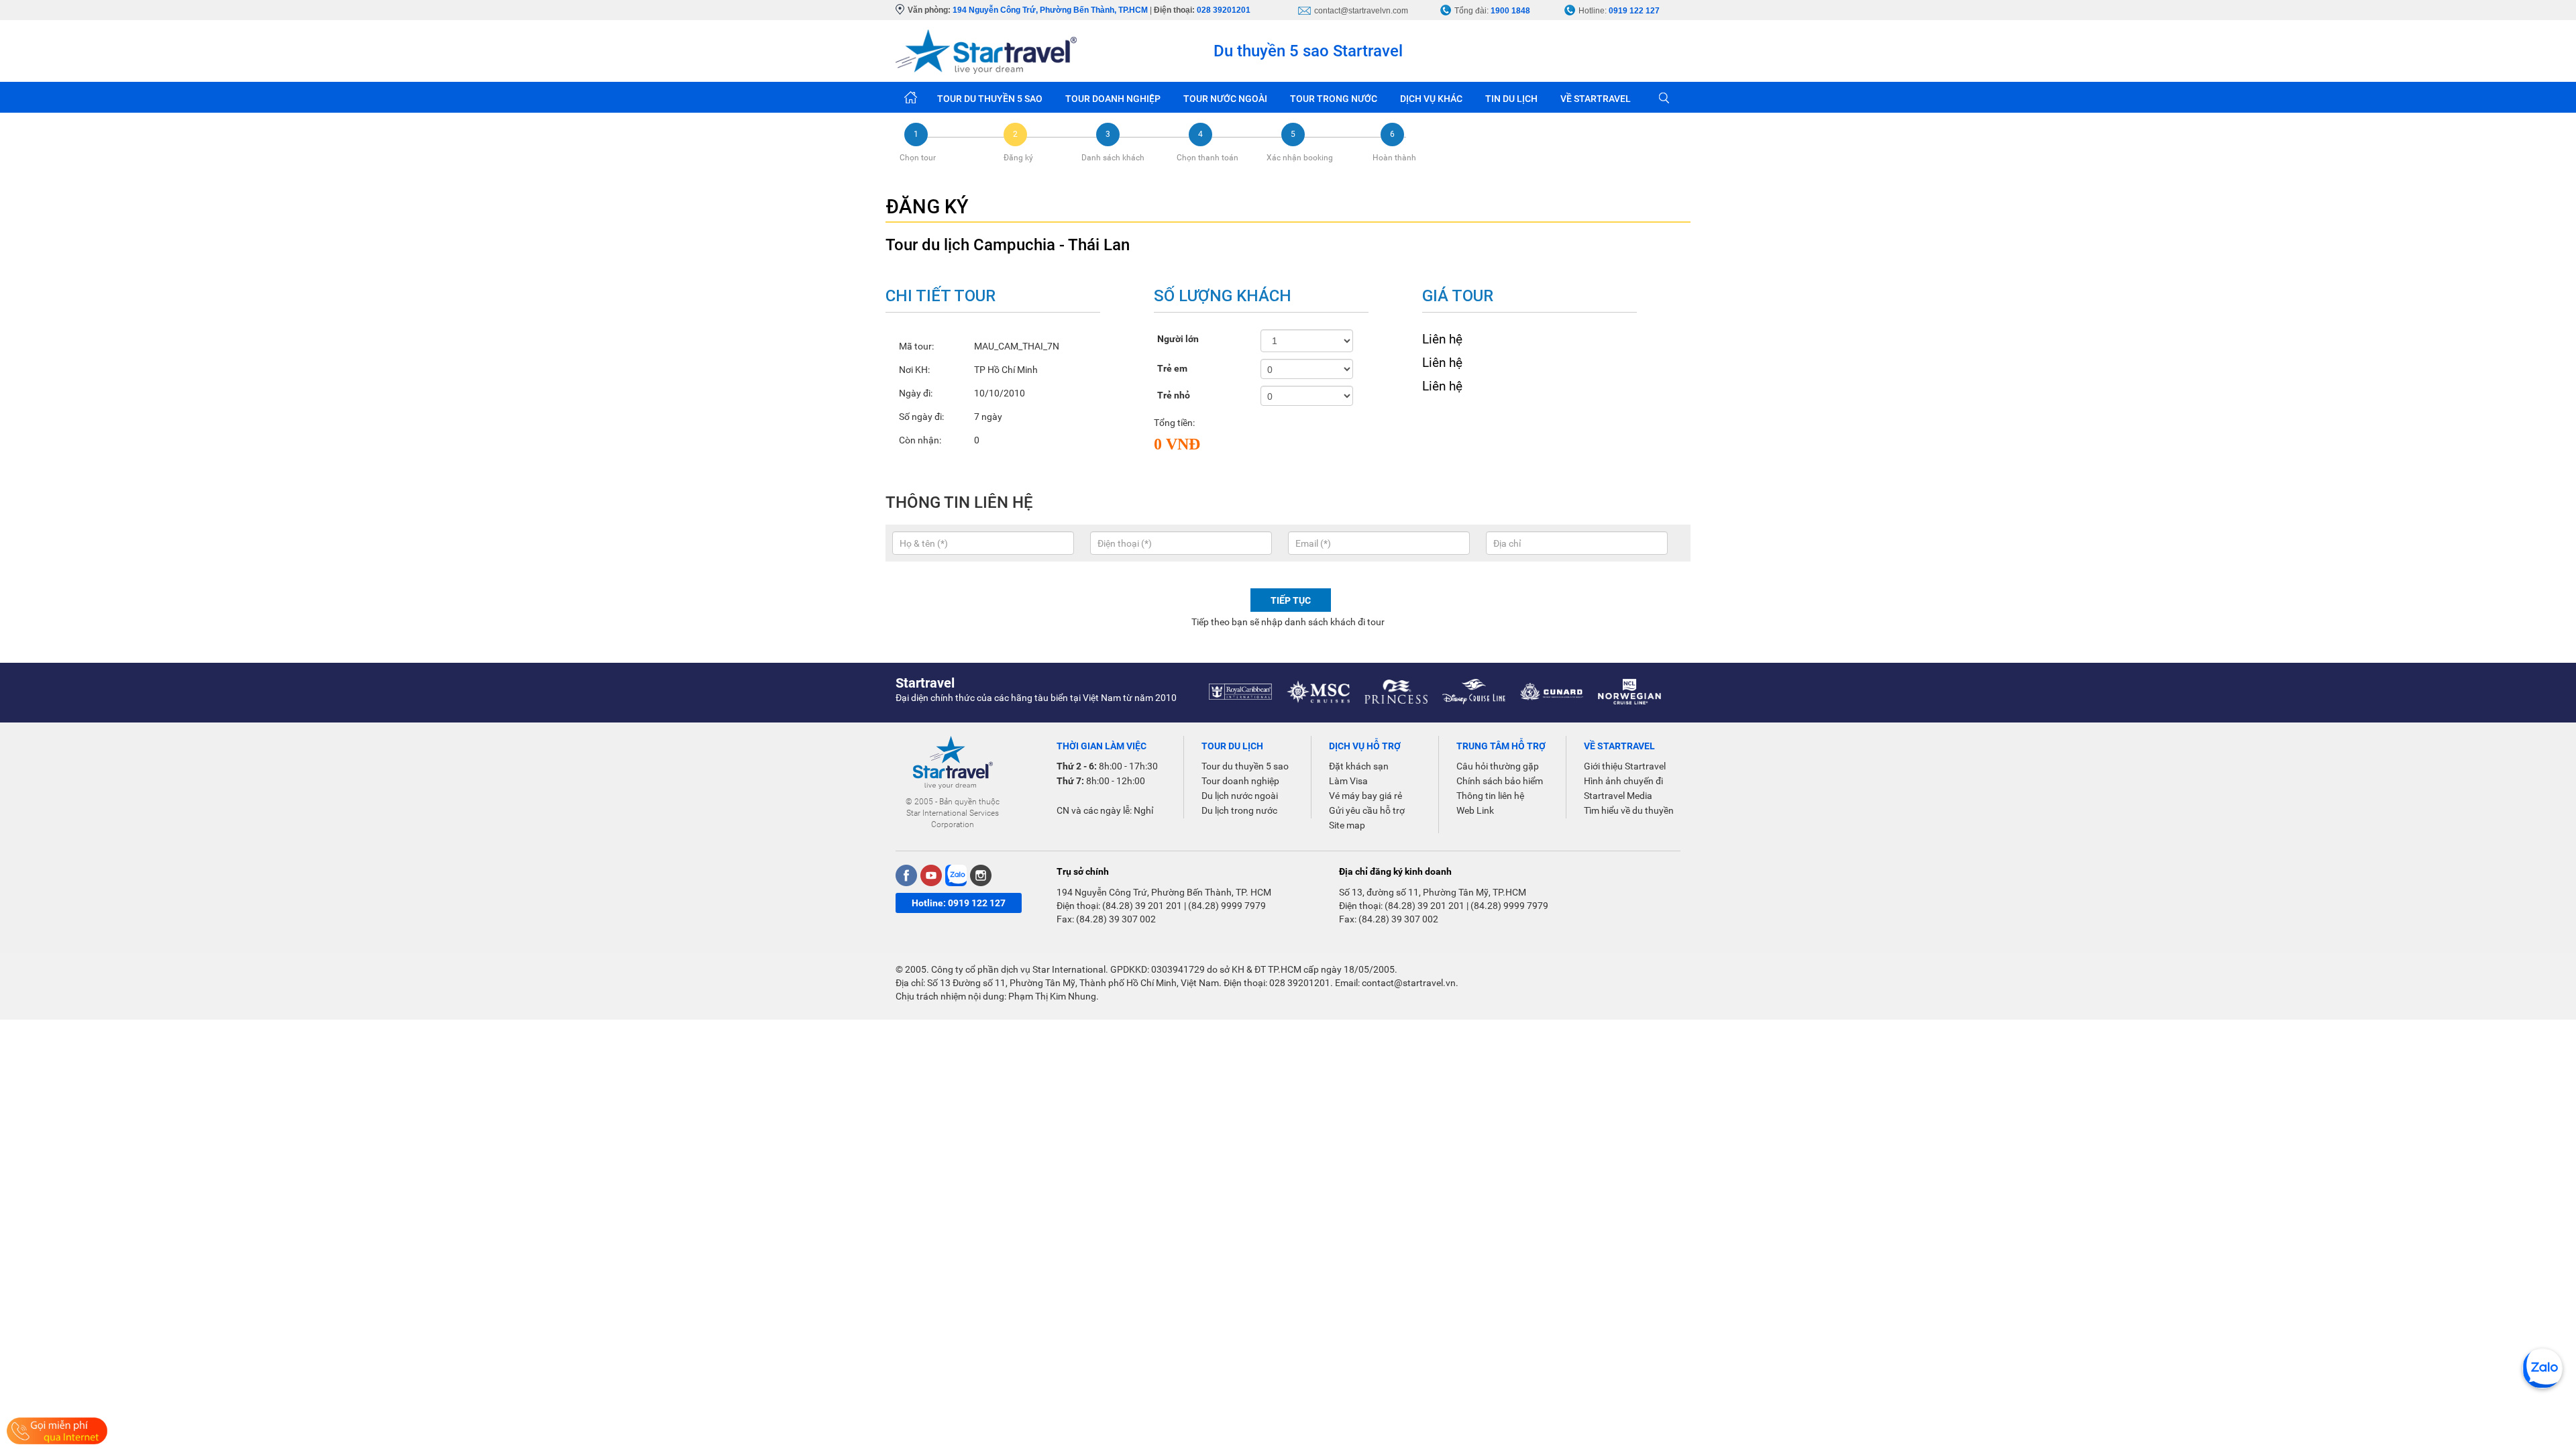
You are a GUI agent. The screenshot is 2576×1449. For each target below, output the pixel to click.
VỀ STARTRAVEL (1596, 99)
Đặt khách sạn (1359, 766)
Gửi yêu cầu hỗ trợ (1367, 810)
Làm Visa (1348, 781)
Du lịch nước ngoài (1240, 796)
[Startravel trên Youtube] (931, 875)
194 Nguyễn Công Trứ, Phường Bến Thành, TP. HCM (1164, 892)
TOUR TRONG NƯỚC (1334, 99)
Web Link (1475, 810)
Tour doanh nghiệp (1240, 781)
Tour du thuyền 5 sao (1245, 766)
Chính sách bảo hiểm (1500, 781)
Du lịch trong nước (1239, 810)
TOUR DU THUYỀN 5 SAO (990, 99)
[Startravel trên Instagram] (981, 875)
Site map (1347, 825)
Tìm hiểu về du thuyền (1629, 810)
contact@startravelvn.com (1361, 11)
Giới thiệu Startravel (1625, 766)
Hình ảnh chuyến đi (1623, 781)
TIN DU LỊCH (1511, 99)
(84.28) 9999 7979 (1227, 906)
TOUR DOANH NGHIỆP (1113, 99)
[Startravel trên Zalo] (956, 875)
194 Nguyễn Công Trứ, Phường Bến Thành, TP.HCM (1050, 10)
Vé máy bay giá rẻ (1365, 796)
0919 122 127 (1634, 11)
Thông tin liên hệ (1490, 796)
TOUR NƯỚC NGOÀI (1225, 99)
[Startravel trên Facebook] (906, 875)
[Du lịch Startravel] (986, 51)
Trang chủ (911, 97)
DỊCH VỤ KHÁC (1431, 99)
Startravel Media (1618, 796)
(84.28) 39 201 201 (1142, 906)
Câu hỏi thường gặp (1498, 766)
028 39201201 (1224, 10)
